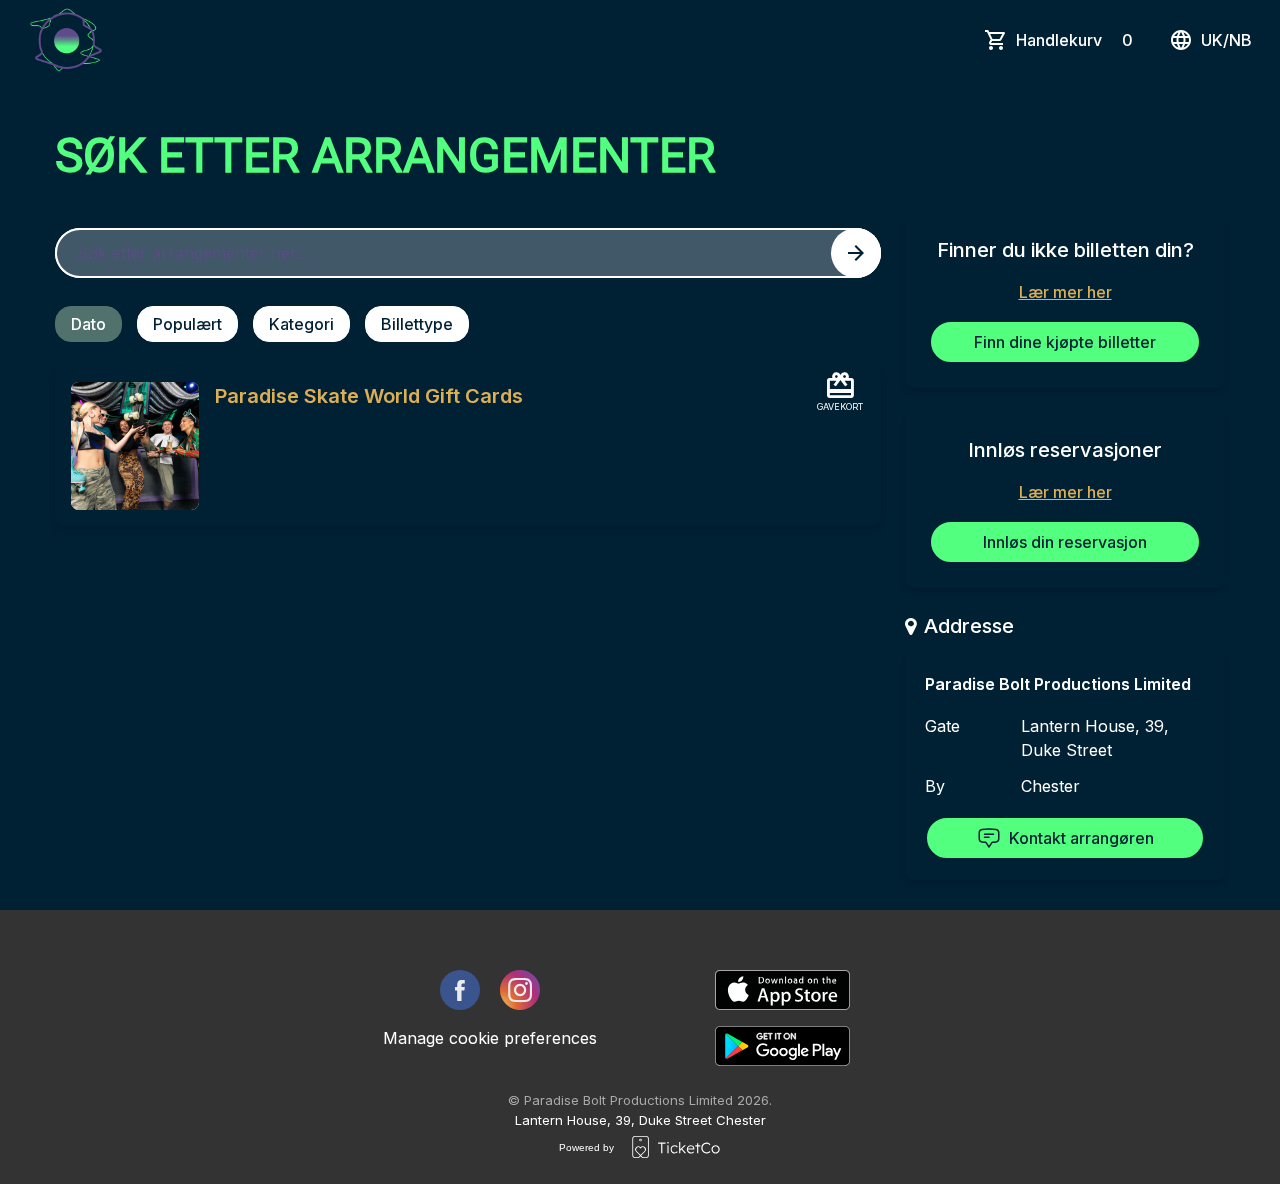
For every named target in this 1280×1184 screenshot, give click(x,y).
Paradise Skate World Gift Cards (369, 396)
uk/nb (1226, 40)
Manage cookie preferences (490, 1038)
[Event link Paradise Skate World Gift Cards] (127, 446)
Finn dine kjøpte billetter (1065, 342)
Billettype (417, 324)
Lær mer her (1065, 292)
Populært (187, 324)
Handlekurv (1074, 40)
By (935, 786)
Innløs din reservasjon (1065, 542)
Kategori (301, 324)
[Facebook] (460, 990)
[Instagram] (520, 990)
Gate (942, 726)
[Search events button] (856, 253)
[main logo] (66, 40)
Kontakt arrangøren (1081, 838)
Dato (88, 324)
